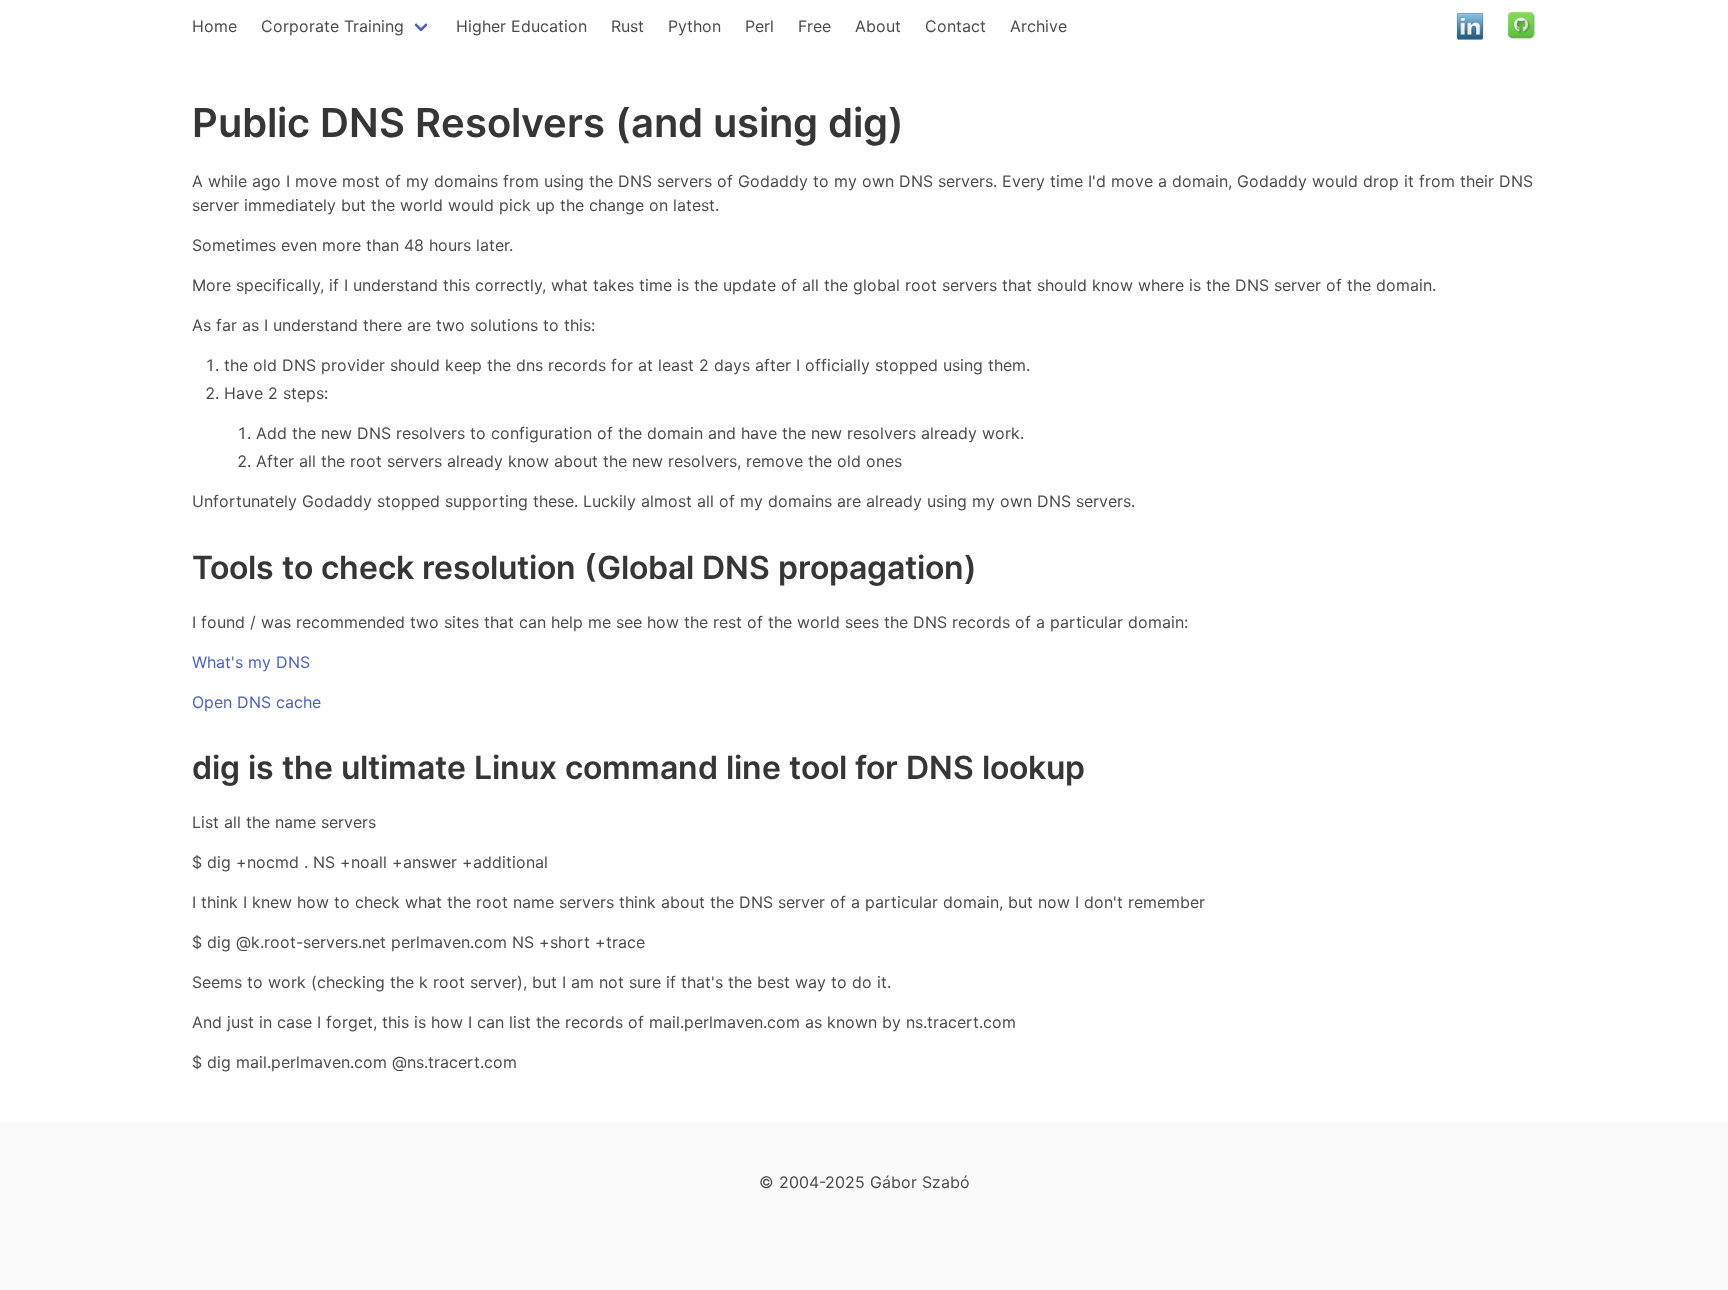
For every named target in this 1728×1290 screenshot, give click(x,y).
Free (814, 26)
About (878, 26)
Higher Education (521, 26)
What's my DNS (251, 662)
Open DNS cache (256, 702)
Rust (627, 26)
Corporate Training (332, 26)
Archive (1038, 26)
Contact (955, 26)
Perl (759, 26)
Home (214, 26)
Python (694, 26)
